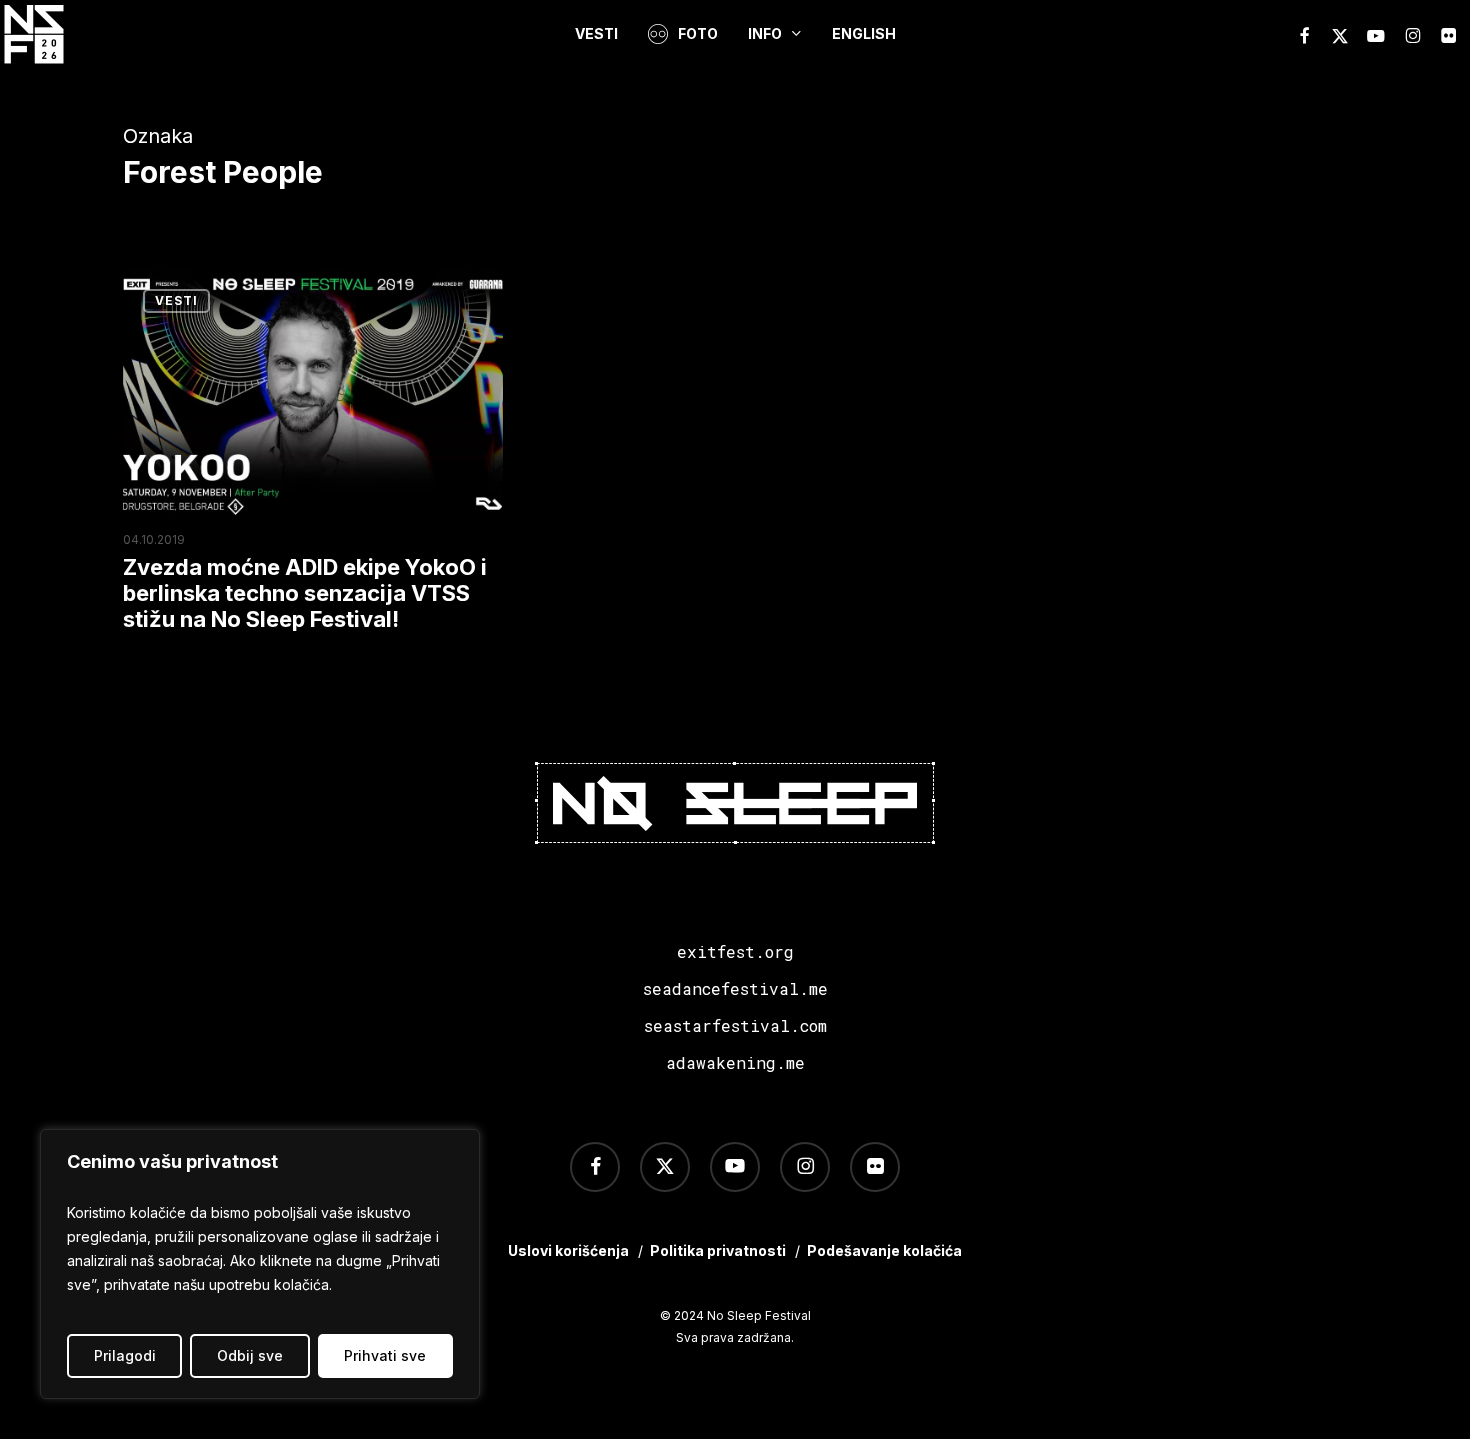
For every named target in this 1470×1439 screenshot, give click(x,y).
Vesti (176, 300)
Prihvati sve (385, 1355)
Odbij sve (250, 1355)
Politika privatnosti (718, 1250)
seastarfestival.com (735, 1025)
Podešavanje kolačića (884, 1250)
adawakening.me (735, 1062)
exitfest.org (735, 951)
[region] (260, 1264)
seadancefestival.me (735, 988)
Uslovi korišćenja (568, 1250)
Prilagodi (125, 1355)
